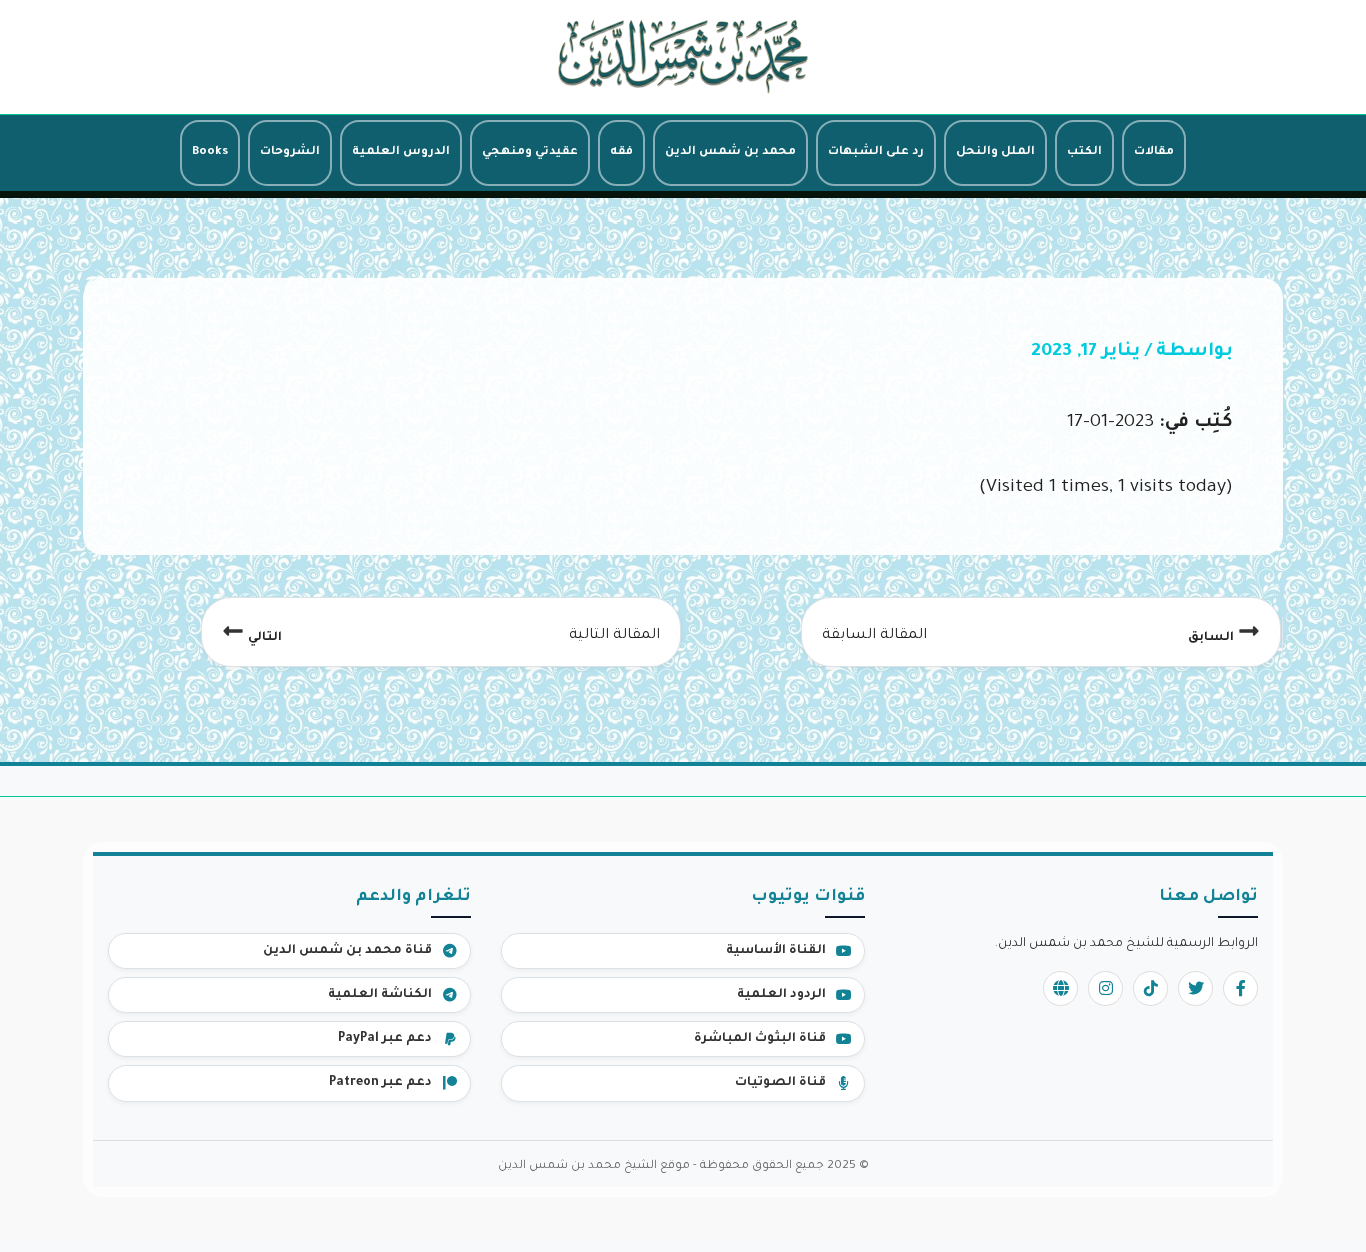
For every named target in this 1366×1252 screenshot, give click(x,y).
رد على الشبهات (876, 152)
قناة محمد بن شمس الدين (347, 951)
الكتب (1084, 152)
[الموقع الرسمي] (1060, 988)
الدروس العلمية (401, 152)
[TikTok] (1150, 988)
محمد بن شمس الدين (730, 152)
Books (210, 152)
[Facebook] (1240, 988)
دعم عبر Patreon (380, 1083)
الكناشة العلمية (380, 995)
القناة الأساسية (776, 951)
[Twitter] (1195, 988)
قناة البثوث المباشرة (760, 1039)
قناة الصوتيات (780, 1083)
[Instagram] (1105, 988)
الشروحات (290, 152)
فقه (621, 152)
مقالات (1154, 152)
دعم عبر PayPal (385, 1039)
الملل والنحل (995, 152)
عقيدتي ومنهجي (530, 152)
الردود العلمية (781, 995)
